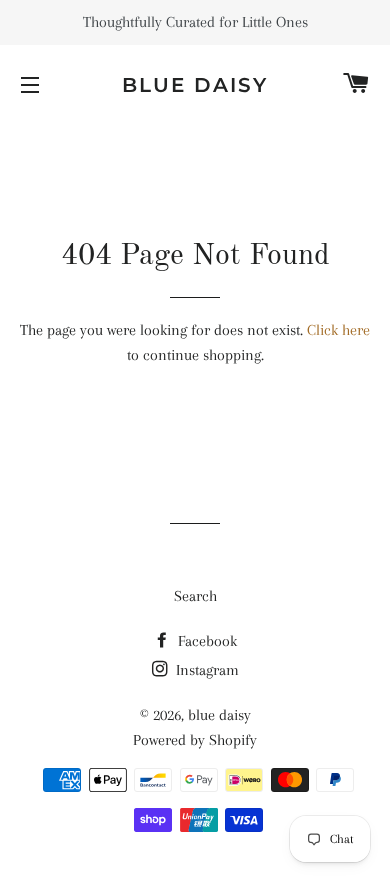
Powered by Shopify (195, 740)
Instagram (205, 670)
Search (195, 596)
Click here (338, 330)
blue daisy (195, 85)
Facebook (205, 641)
